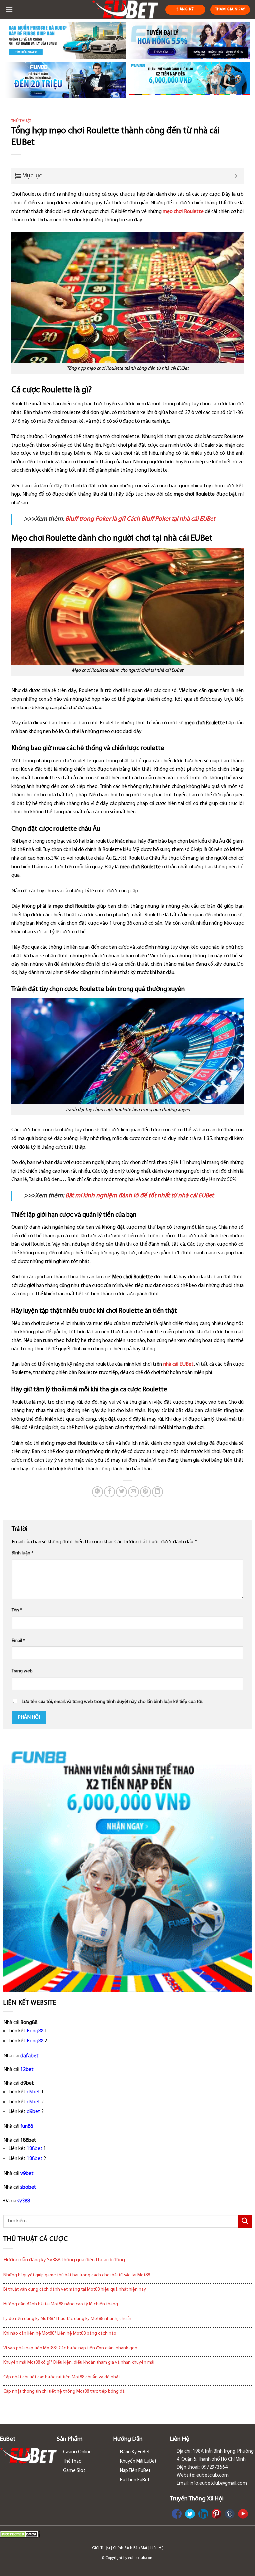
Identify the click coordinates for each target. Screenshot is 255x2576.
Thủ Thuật (21, 121)
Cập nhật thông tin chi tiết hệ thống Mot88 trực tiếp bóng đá (64, 2392)
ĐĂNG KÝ (185, 9)
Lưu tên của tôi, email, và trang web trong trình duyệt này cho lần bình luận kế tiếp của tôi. (112, 1702)
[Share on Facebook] (109, 1492)
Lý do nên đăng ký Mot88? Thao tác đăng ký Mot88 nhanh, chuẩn (67, 2319)
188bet (35, 2149)
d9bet (33, 2092)
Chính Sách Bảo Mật (130, 2548)
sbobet (28, 2187)
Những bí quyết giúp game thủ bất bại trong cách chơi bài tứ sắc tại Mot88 (77, 2275)
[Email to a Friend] (134, 1492)
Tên (17, 1610)
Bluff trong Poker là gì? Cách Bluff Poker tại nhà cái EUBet (140, 519)
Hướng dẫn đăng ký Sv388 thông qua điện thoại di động (64, 2260)
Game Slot (74, 2471)
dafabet (29, 2056)
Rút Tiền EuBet (135, 2480)
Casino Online (77, 2452)
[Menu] (9, 9)
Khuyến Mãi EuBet (138, 2461)
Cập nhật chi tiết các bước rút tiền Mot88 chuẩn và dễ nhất (62, 2377)
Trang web (22, 1671)
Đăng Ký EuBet (135, 2452)
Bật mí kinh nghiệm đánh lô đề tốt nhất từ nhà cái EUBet (140, 1196)
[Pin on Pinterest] (146, 1492)
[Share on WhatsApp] (97, 1492)
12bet (27, 2070)
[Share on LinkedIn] (158, 1492)
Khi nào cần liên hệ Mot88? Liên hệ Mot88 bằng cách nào (60, 2333)
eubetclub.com (141, 2558)
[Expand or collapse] (236, 176)
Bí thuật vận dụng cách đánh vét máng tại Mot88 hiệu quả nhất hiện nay (75, 2290)
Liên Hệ (157, 2548)
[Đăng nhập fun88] (190, 80)
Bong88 (35, 2031)
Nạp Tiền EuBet (135, 2471)
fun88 (27, 2126)
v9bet (27, 2174)
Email (18, 1641)
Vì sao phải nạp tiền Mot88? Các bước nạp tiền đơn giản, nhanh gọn (70, 2348)
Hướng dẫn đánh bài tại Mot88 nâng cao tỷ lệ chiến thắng (61, 2304)
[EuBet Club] (125, 9)
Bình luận (22, 1553)
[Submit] (245, 2221)
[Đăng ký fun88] (127, 1867)
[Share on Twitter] (121, 1492)
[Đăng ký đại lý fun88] (65, 40)
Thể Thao (72, 2461)
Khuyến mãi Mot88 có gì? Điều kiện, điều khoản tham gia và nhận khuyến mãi (79, 2362)
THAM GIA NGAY (230, 9)
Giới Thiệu (101, 2548)
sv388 (24, 2201)
